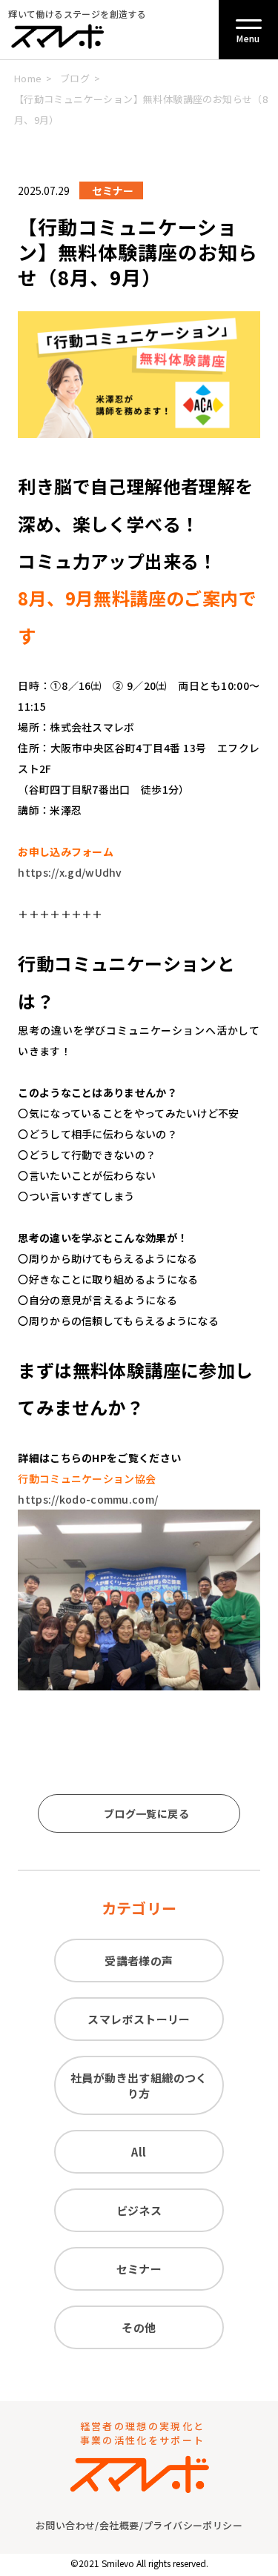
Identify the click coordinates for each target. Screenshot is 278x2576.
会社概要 (119, 2525)
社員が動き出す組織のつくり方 (139, 2085)
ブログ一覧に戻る (146, 1813)
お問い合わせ (65, 2525)
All (139, 2152)
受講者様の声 (139, 1961)
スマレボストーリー (139, 2019)
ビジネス (139, 2210)
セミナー (139, 2269)
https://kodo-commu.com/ (88, 1499)
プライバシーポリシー (193, 2525)
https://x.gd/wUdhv (70, 872)
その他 (139, 2327)
